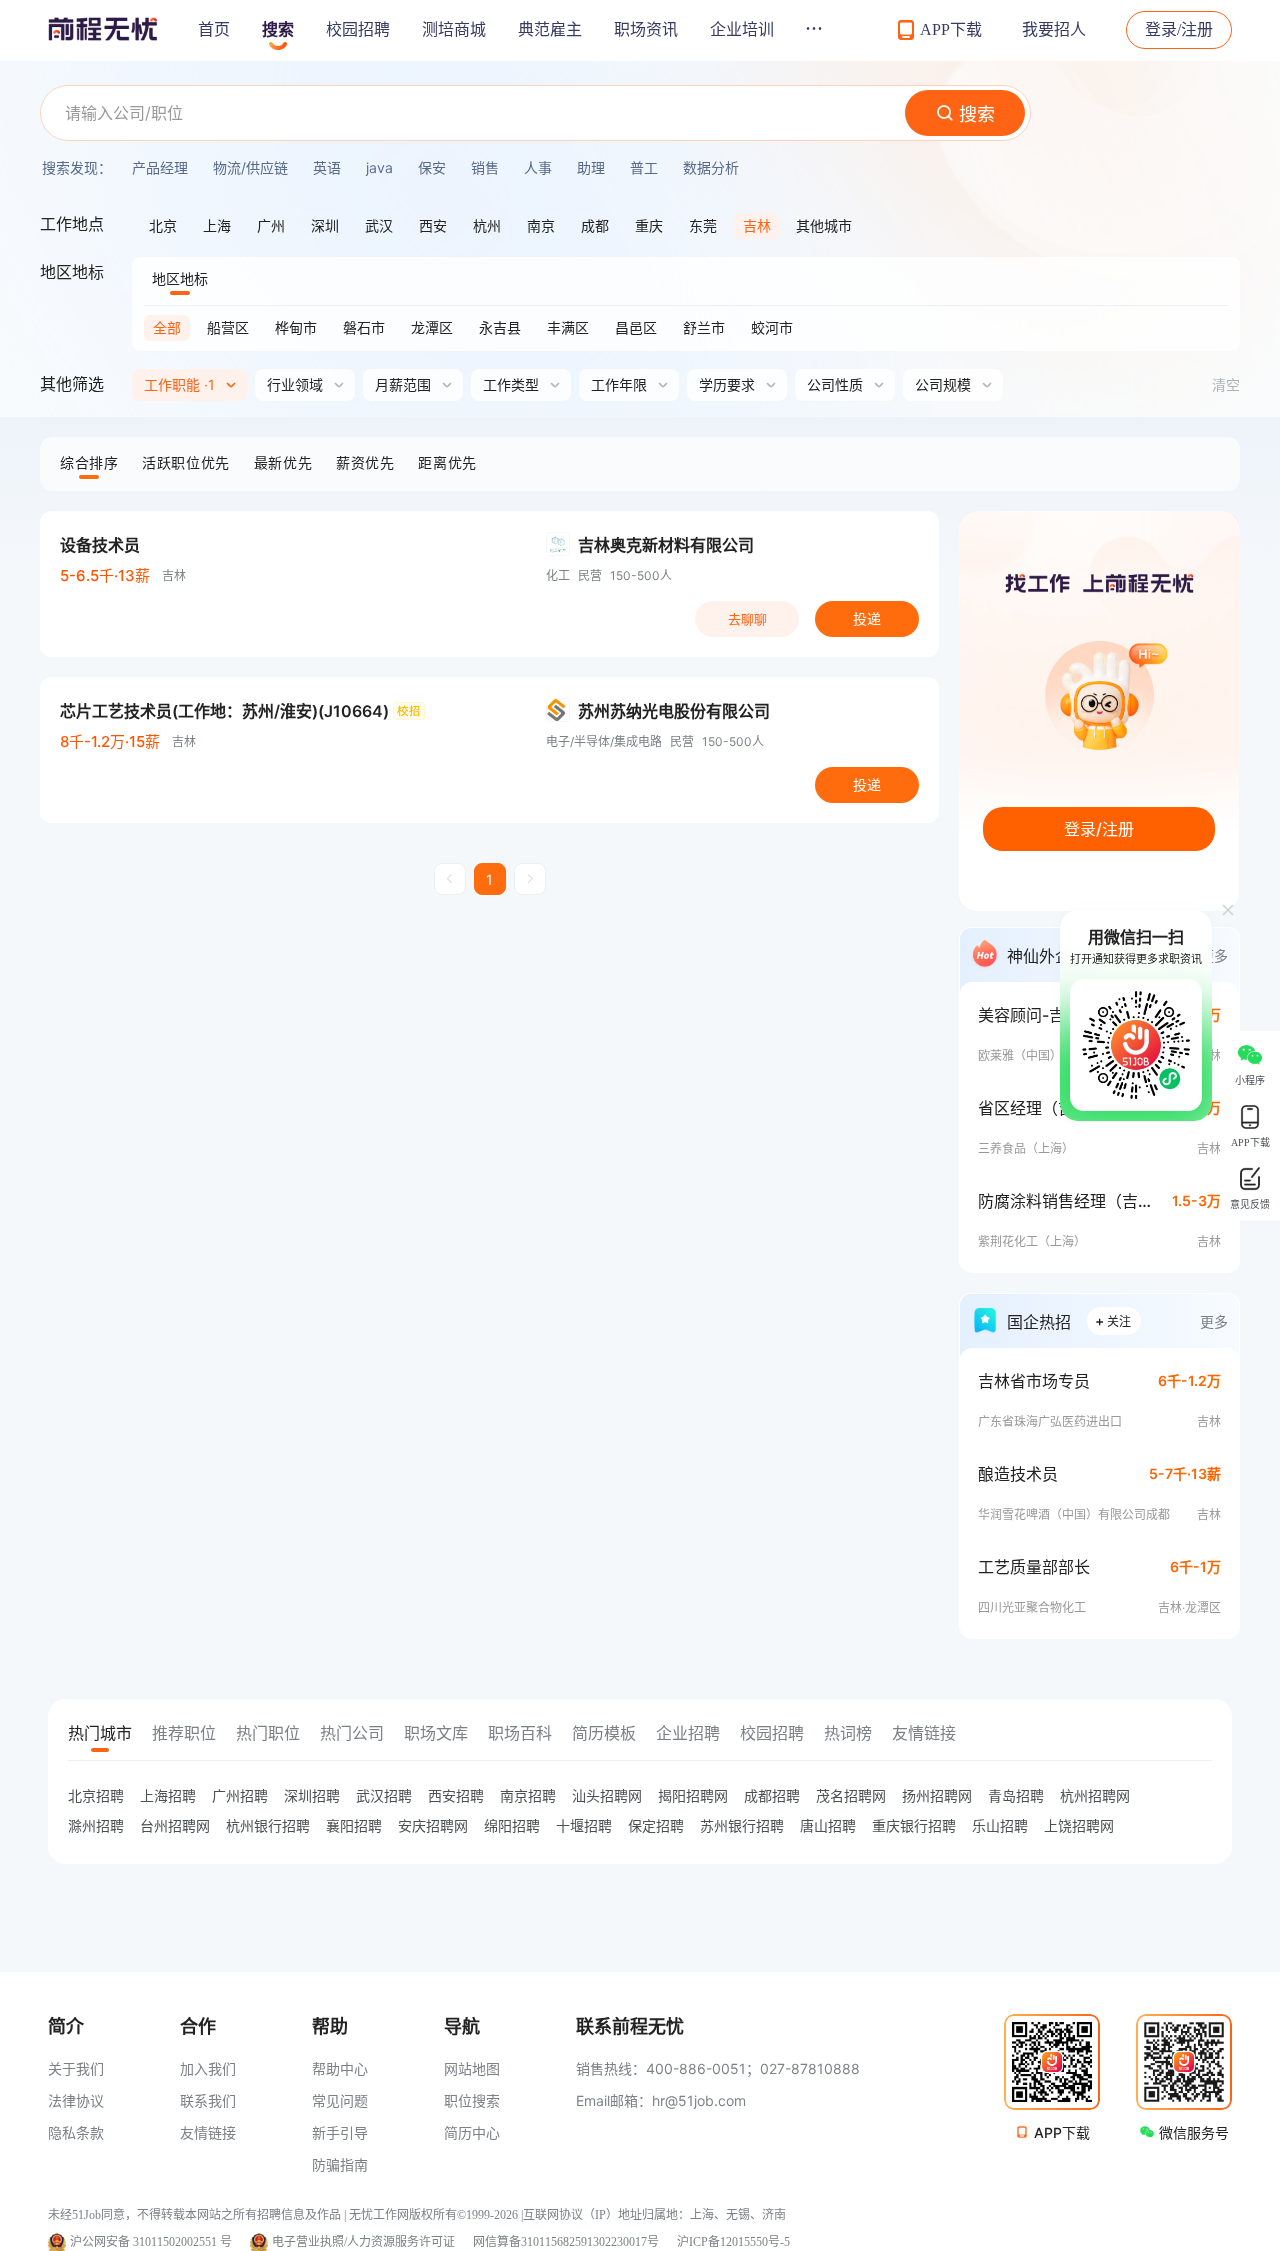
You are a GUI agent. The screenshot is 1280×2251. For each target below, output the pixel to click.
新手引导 (340, 2132)
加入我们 (208, 2068)
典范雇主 (550, 29)
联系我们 (208, 2100)
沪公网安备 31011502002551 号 (151, 2242)
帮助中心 (340, 2068)
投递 (867, 618)
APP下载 (1062, 2132)
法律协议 (76, 2100)
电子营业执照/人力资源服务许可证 (363, 2242)
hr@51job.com (699, 2100)
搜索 (278, 29)
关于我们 (76, 2068)
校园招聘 (358, 29)
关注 (1113, 1320)
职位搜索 (472, 2100)
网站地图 (472, 2068)
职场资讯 (646, 29)
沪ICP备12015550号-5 (733, 2242)
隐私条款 (76, 2132)
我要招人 (1054, 29)
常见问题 (340, 2100)
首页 (214, 29)
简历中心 (472, 2132)
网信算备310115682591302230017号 (566, 2242)
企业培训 (742, 29)
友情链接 (208, 2132)
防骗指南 (340, 2164)
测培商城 (454, 29)
